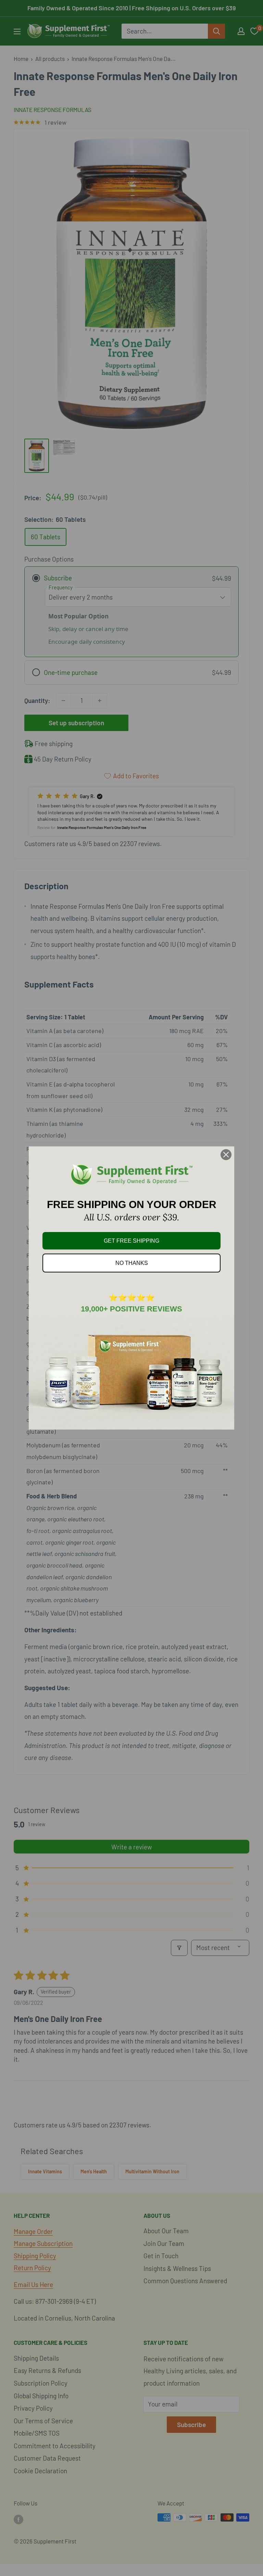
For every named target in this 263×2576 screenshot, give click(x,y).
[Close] (226, 1155)
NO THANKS (132, 1263)
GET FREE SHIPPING (131, 1241)
